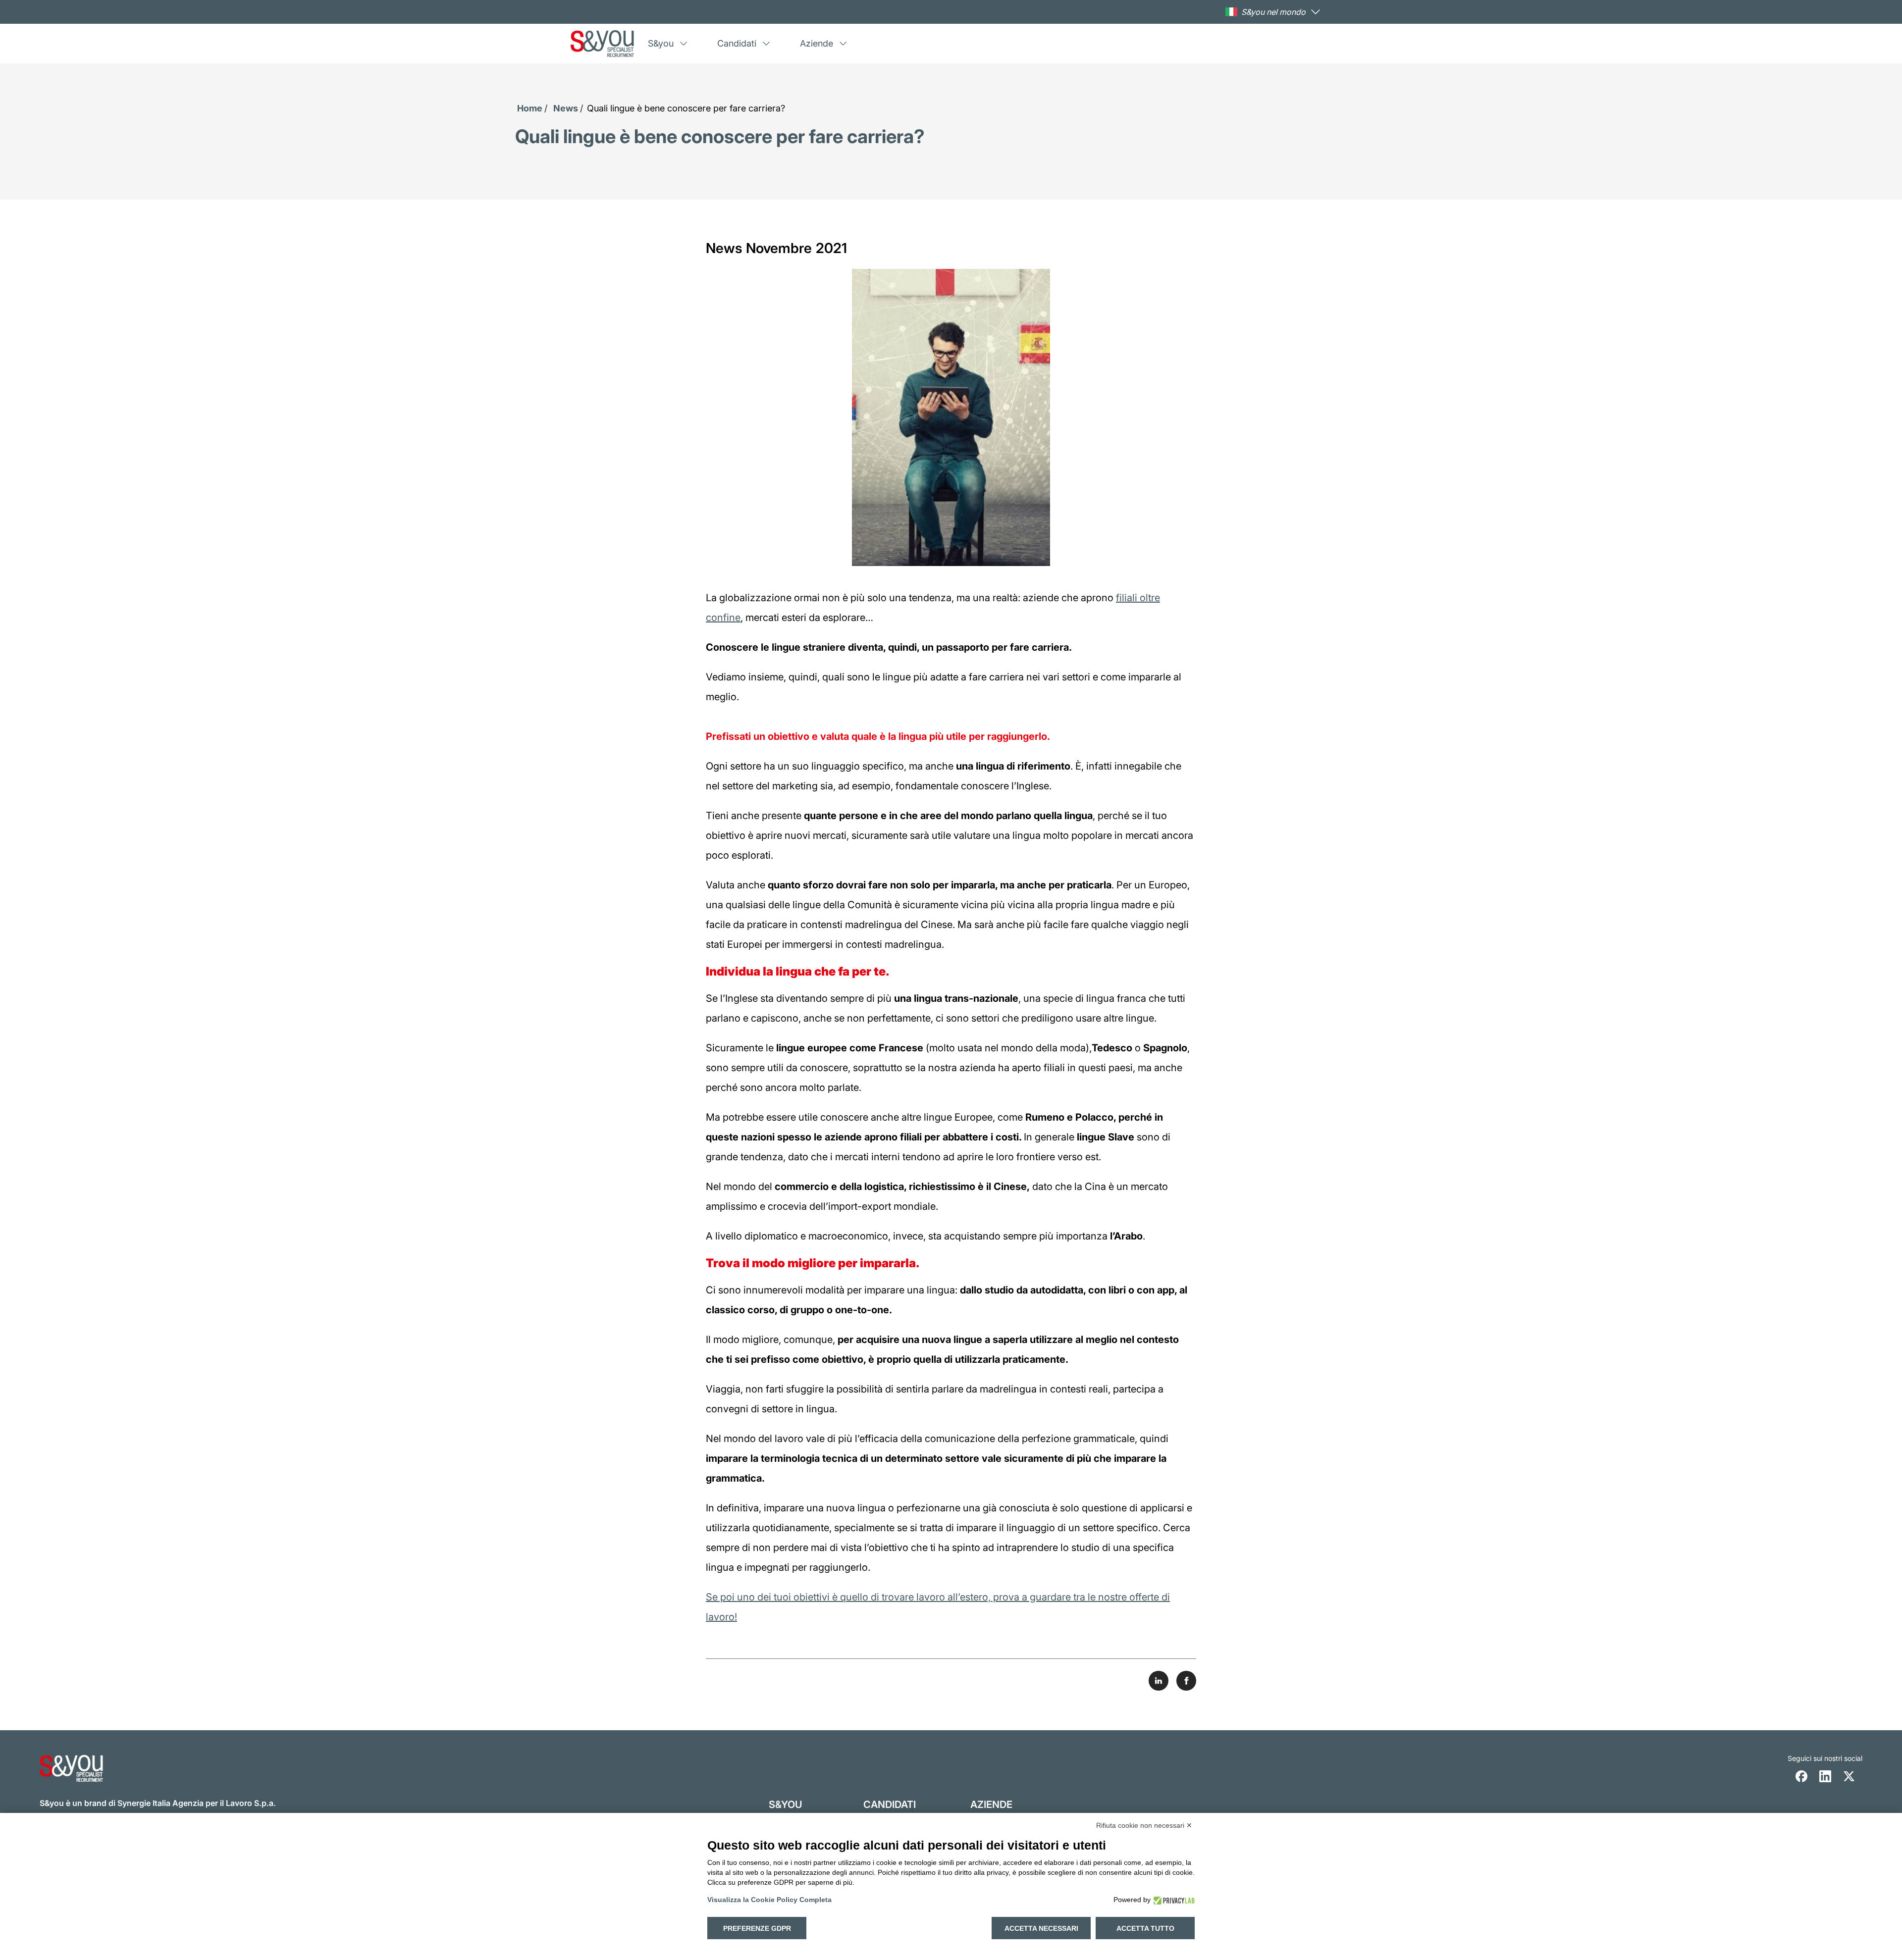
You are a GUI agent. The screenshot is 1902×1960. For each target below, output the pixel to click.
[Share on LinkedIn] (1159, 1681)
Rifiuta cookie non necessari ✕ (1144, 1825)
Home (530, 108)
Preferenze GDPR (757, 1928)
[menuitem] (669, 44)
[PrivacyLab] (1173, 1900)
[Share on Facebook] (1186, 1681)
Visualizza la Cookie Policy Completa (769, 1900)
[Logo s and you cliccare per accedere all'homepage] (602, 44)
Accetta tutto (1145, 1928)
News (566, 108)
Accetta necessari (1041, 1928)
